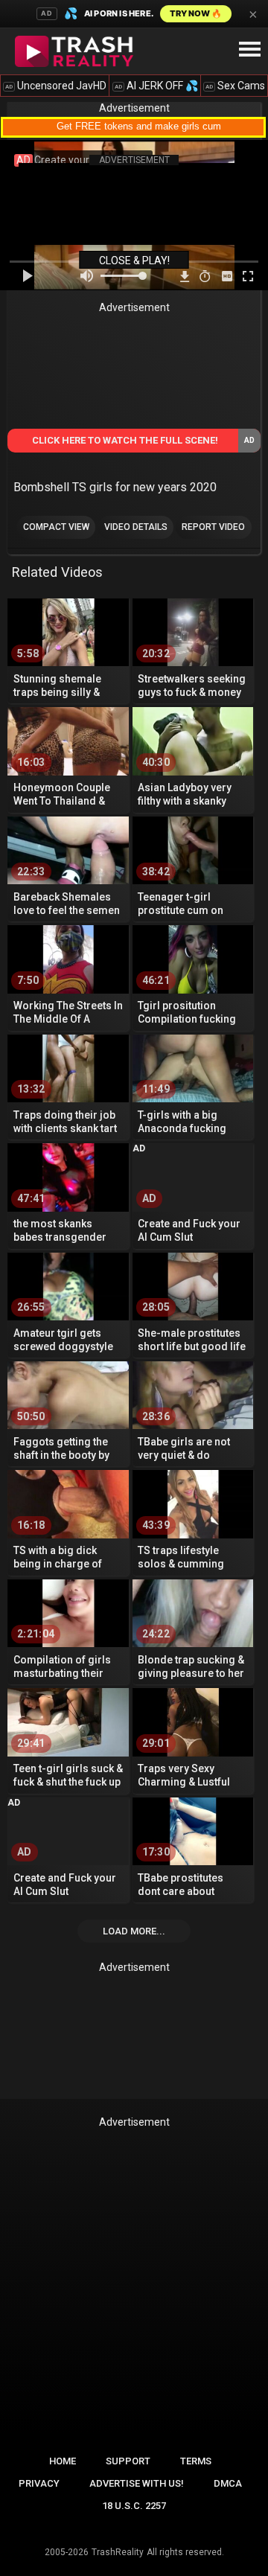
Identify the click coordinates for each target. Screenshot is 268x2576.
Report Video (213, 527)
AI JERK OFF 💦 (156, 86)
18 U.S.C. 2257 (134, 2506)
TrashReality (118, 2552)
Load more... (134, 1931)
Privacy (39, 2483)
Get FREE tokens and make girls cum (139, 126)
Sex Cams (235, 86)
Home (63, 2461)
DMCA (228, 2483)
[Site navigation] (249, 50)
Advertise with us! (137, 2483)
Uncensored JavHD (56, 86)
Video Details (136, 527)
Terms (196, 2461)
